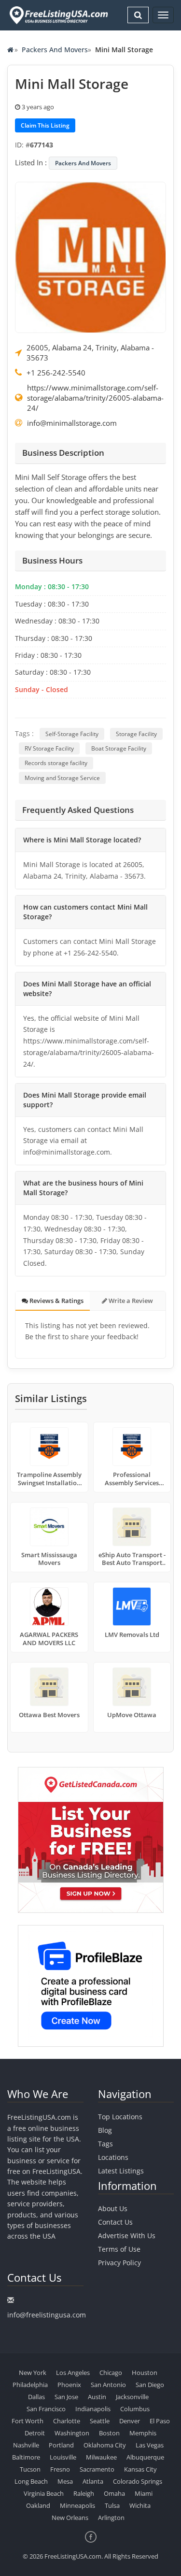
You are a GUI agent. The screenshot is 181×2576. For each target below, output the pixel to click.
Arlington (111, 2518)
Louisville (63, 2457)
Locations (113, 2157)
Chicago (111, 2373)
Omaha (114, 2493)
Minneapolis (77, 2505)
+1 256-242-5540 (56, 373)
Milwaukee (101, 2457)
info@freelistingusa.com (47, 2315)
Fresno (60, 2469)
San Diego (150, 2385)
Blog (105, 2130)
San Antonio (108, 2385)
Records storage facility (56, 763)
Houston (145, 2373)
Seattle (100, 2421)
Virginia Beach (44, 2493)
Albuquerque (145, 2457)
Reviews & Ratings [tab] (56, 1301)
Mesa (65, 2481)
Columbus (135, 2409)
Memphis (143, 2433)
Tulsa (112, 2505)
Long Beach (31, 2481)
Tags (105, 2144)
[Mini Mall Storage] (90, 257)
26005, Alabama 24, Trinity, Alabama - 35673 (90, 353)
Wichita (140, 2505)
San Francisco (46, 2409)
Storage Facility (136, 734)
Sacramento (97, 2469)
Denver (130, 2421)
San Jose (66, 2397)
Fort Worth (28, 2421)
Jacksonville (132, 2397)
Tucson (30, 2469)
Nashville (26, 2445)
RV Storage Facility (49, 748)
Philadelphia (30, 2385)
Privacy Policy (119, 2263)
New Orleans (70, 2518)
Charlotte (67, 2421)
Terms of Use (119, 2249)
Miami (144, 2493)
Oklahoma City (105, 2445)
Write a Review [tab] (130, 1301)
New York (33, 2373)
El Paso (160, 2421)
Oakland (38, 2505)
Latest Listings (121, 2171)
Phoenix (69, 2385)
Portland (61, 2445)
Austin (97, 2397)
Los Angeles (73, 2373)
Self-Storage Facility (72, 734)
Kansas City (140, 2469)
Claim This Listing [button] (45, 125)
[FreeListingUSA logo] (58, 15)
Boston (109, 2433)
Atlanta (93, 2481)
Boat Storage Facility (119, 748)
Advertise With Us (127, 2236)
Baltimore (26, 2457)
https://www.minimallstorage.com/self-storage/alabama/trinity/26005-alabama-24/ (95, 398)
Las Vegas (150, 2445)
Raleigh (84, 2493)
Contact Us (115, 2222)
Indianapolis (93, 2409)
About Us (113, 2208)
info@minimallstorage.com (72, 423)
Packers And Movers (55, 50)
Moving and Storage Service (62, 778)
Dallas (36, 2397)
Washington (72, 2433)
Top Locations (120, 2117)
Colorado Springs (138, 2481)
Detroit (35, 2433)
